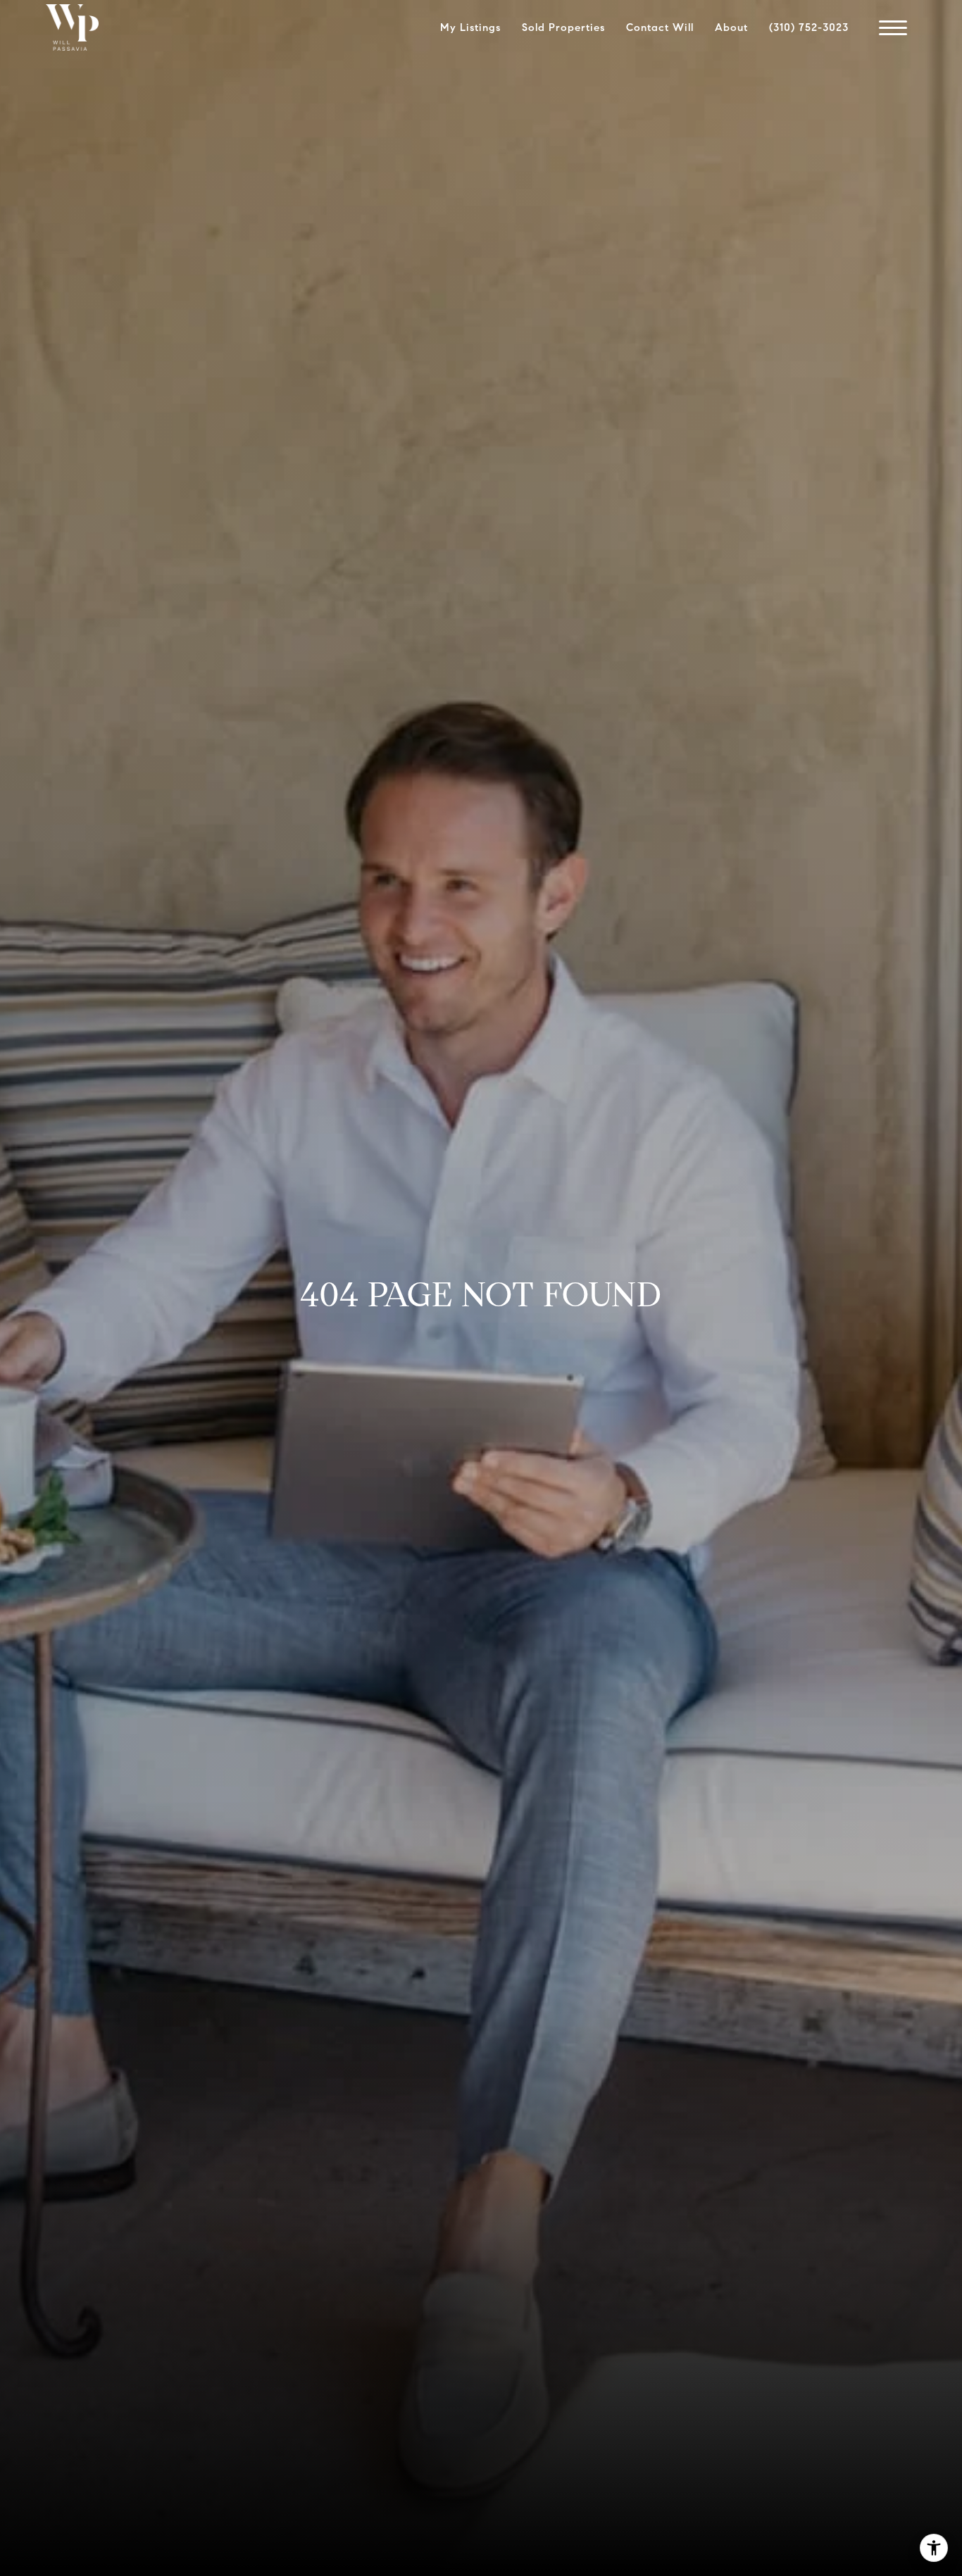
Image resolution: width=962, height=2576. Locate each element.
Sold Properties (563, 27)
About (731, 27)
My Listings (470, 27)
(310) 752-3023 (809, 27)
